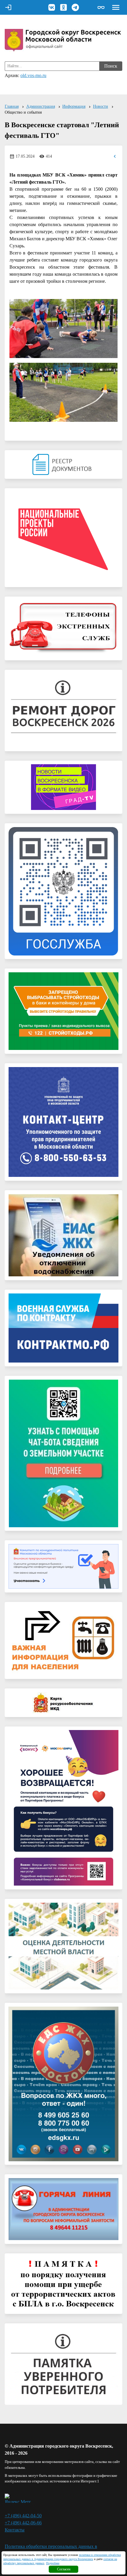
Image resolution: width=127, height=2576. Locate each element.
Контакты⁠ (15, 2530)
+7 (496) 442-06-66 (23, 2523)
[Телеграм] (75, 7)
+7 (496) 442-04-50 (23, 2516)
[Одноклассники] (63, 7)
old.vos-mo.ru (33, 75)
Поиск (111, 66)
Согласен (64, 2569)
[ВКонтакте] (52, 7)
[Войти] (8, 7)
